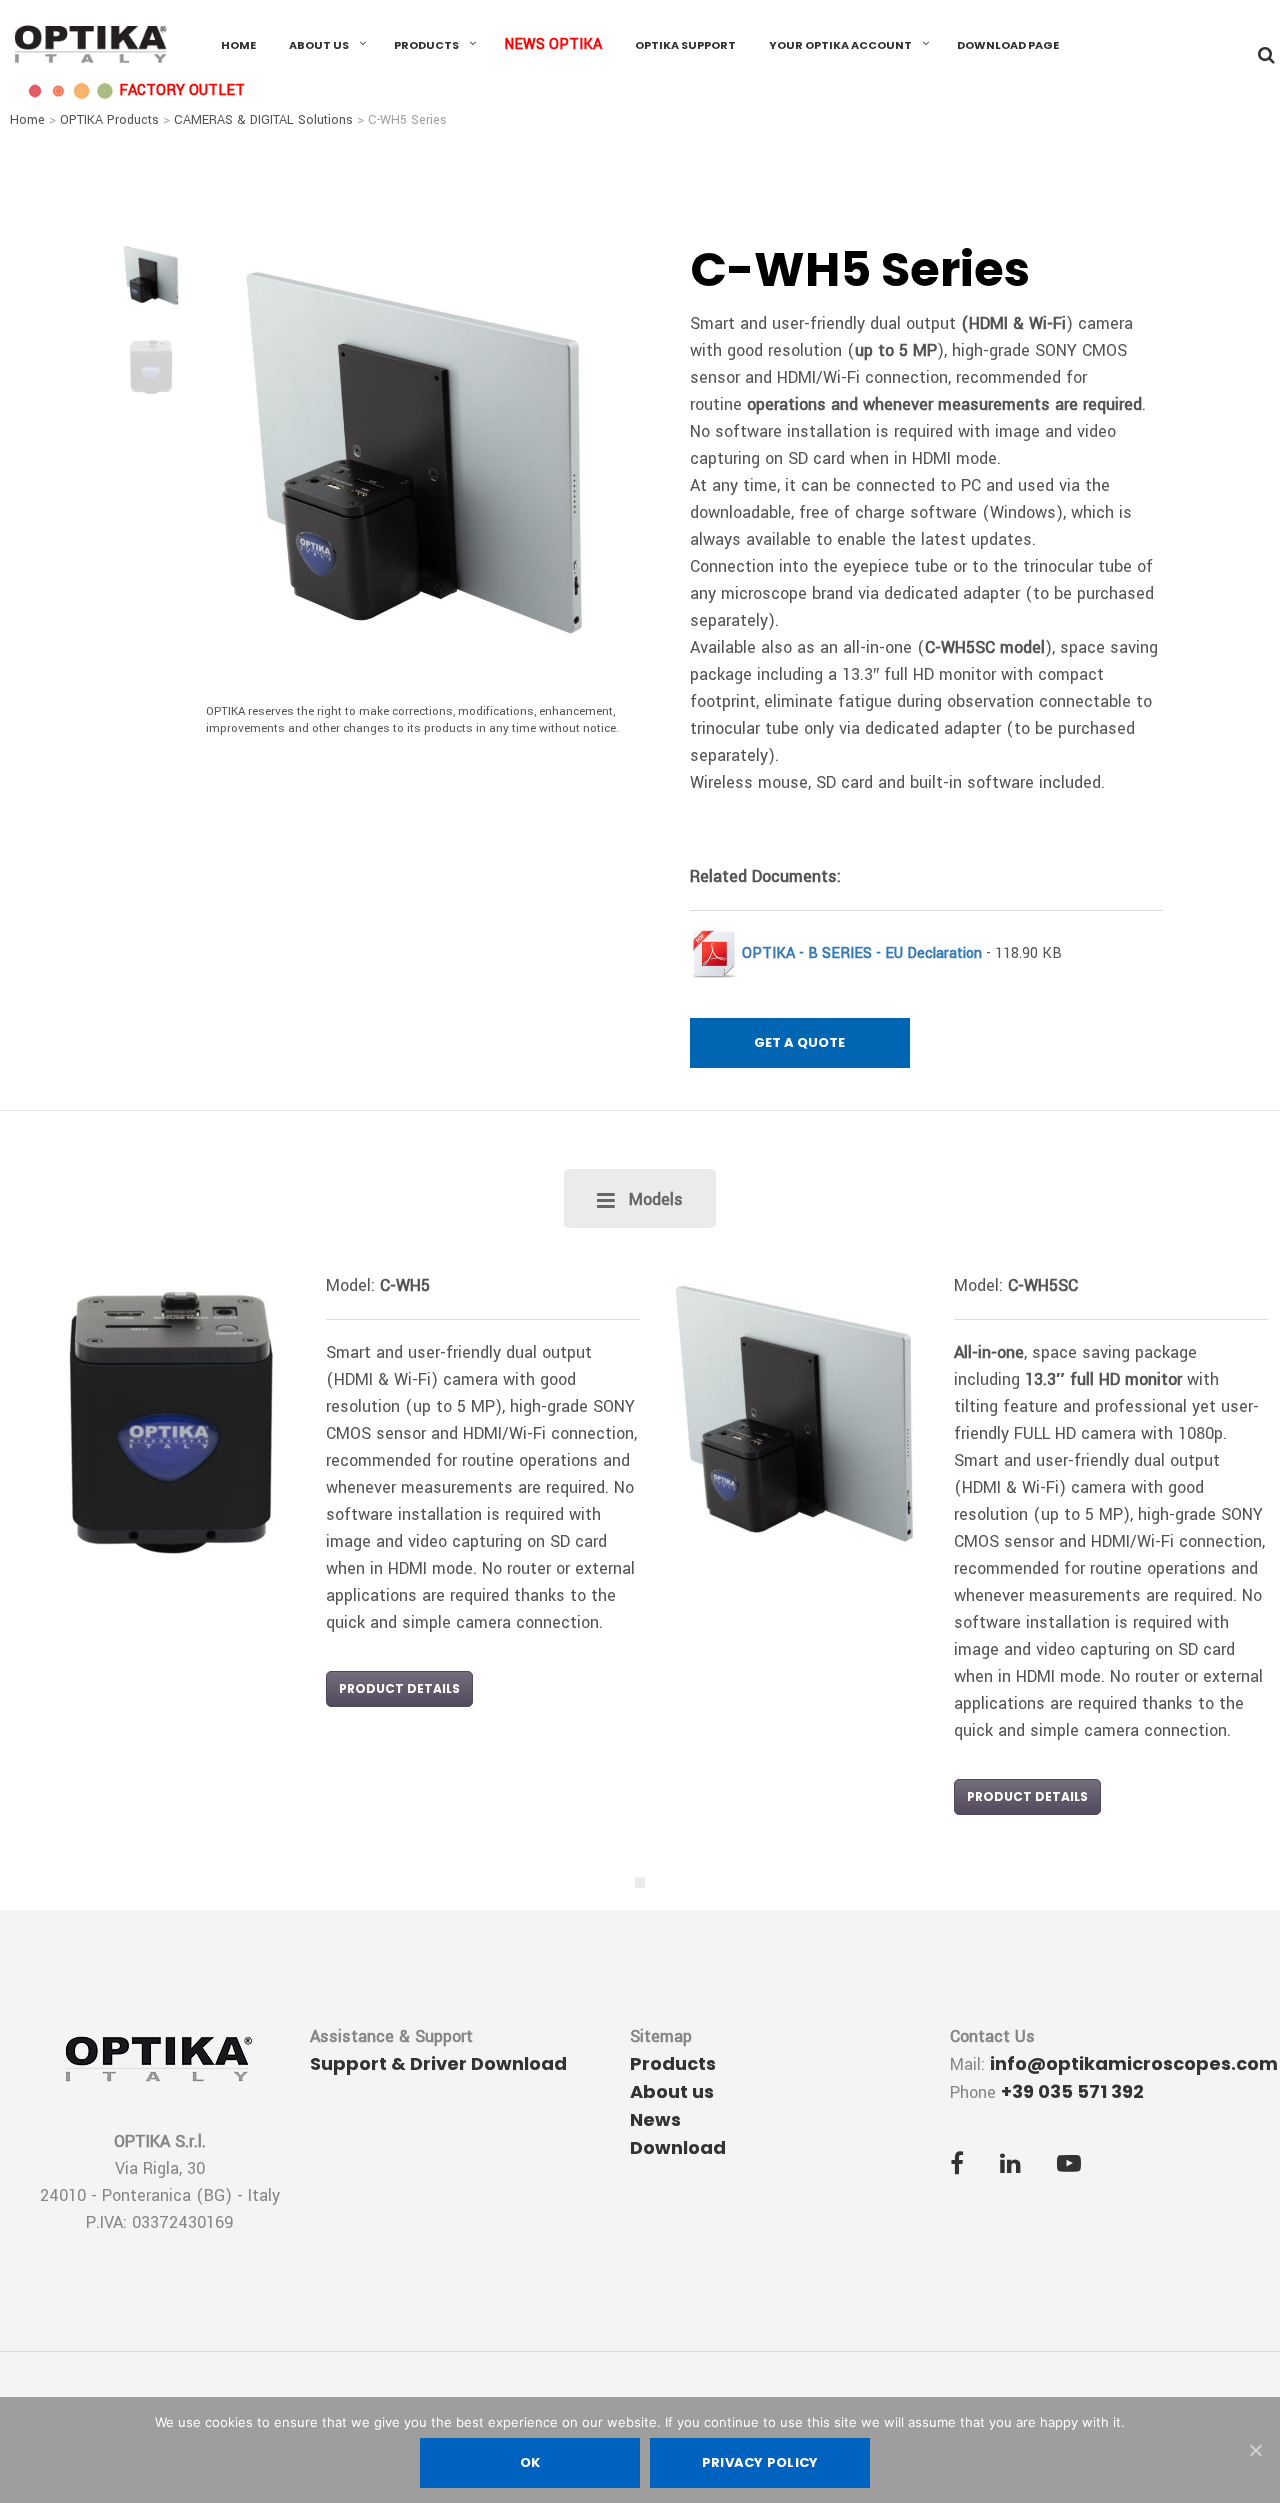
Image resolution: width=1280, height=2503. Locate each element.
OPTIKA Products (109, 120)
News (655, 2119)
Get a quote (799, 1042)
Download (678, 2147)
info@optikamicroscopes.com (1134, 2063)
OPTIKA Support (685, 45)
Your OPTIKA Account (840, 45)
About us (319, 45)
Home (238, 45)
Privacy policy (760, 2462)
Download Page (1008, 45)
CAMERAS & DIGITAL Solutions (263, 120)
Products (426, 45)
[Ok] (1255, 2450)
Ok (530, 2462)
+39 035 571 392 (1072, 2091)
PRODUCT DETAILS (399, 1688)
